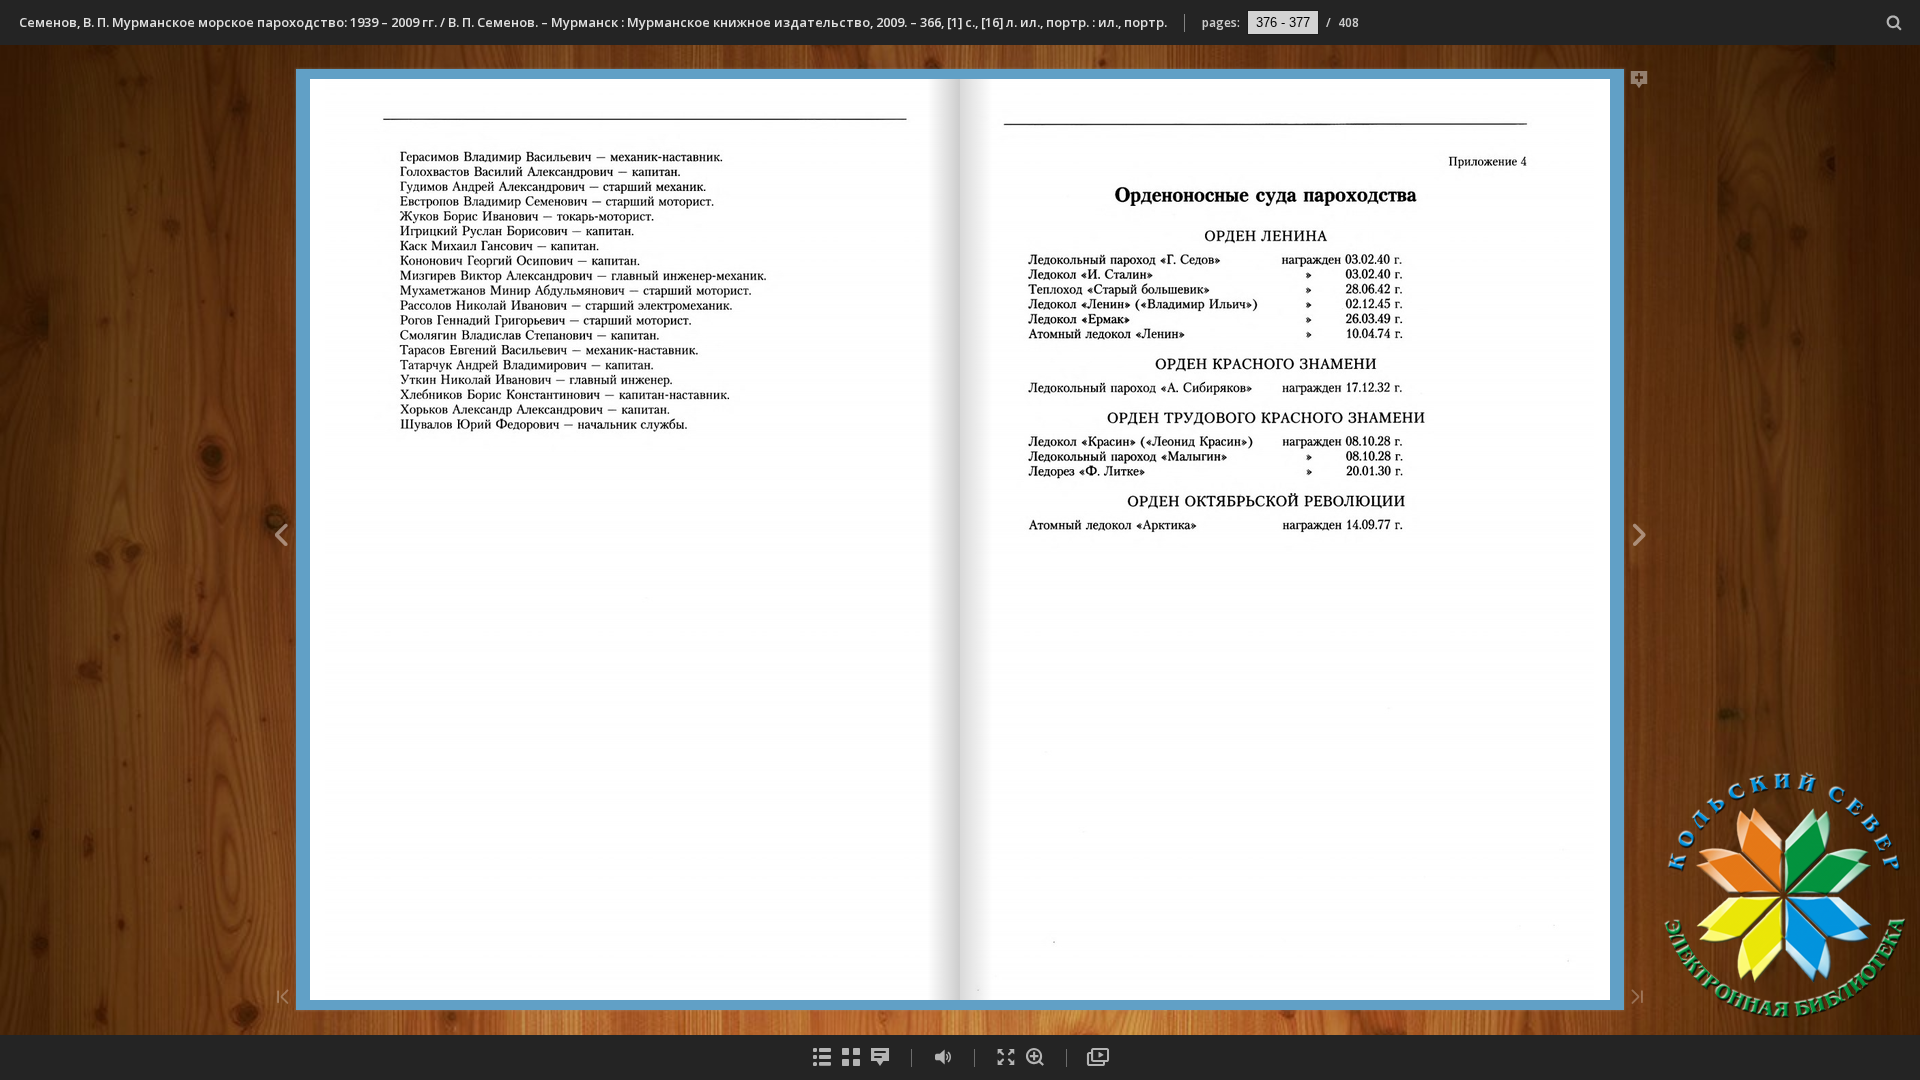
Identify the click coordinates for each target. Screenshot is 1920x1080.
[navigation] (1283, 22)
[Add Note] (1639, 83)
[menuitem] (1894, 22)
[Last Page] (1637, 998)
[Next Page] (1639, 538)
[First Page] (283, 998)
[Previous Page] (280, 538)
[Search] (1894, 23)
